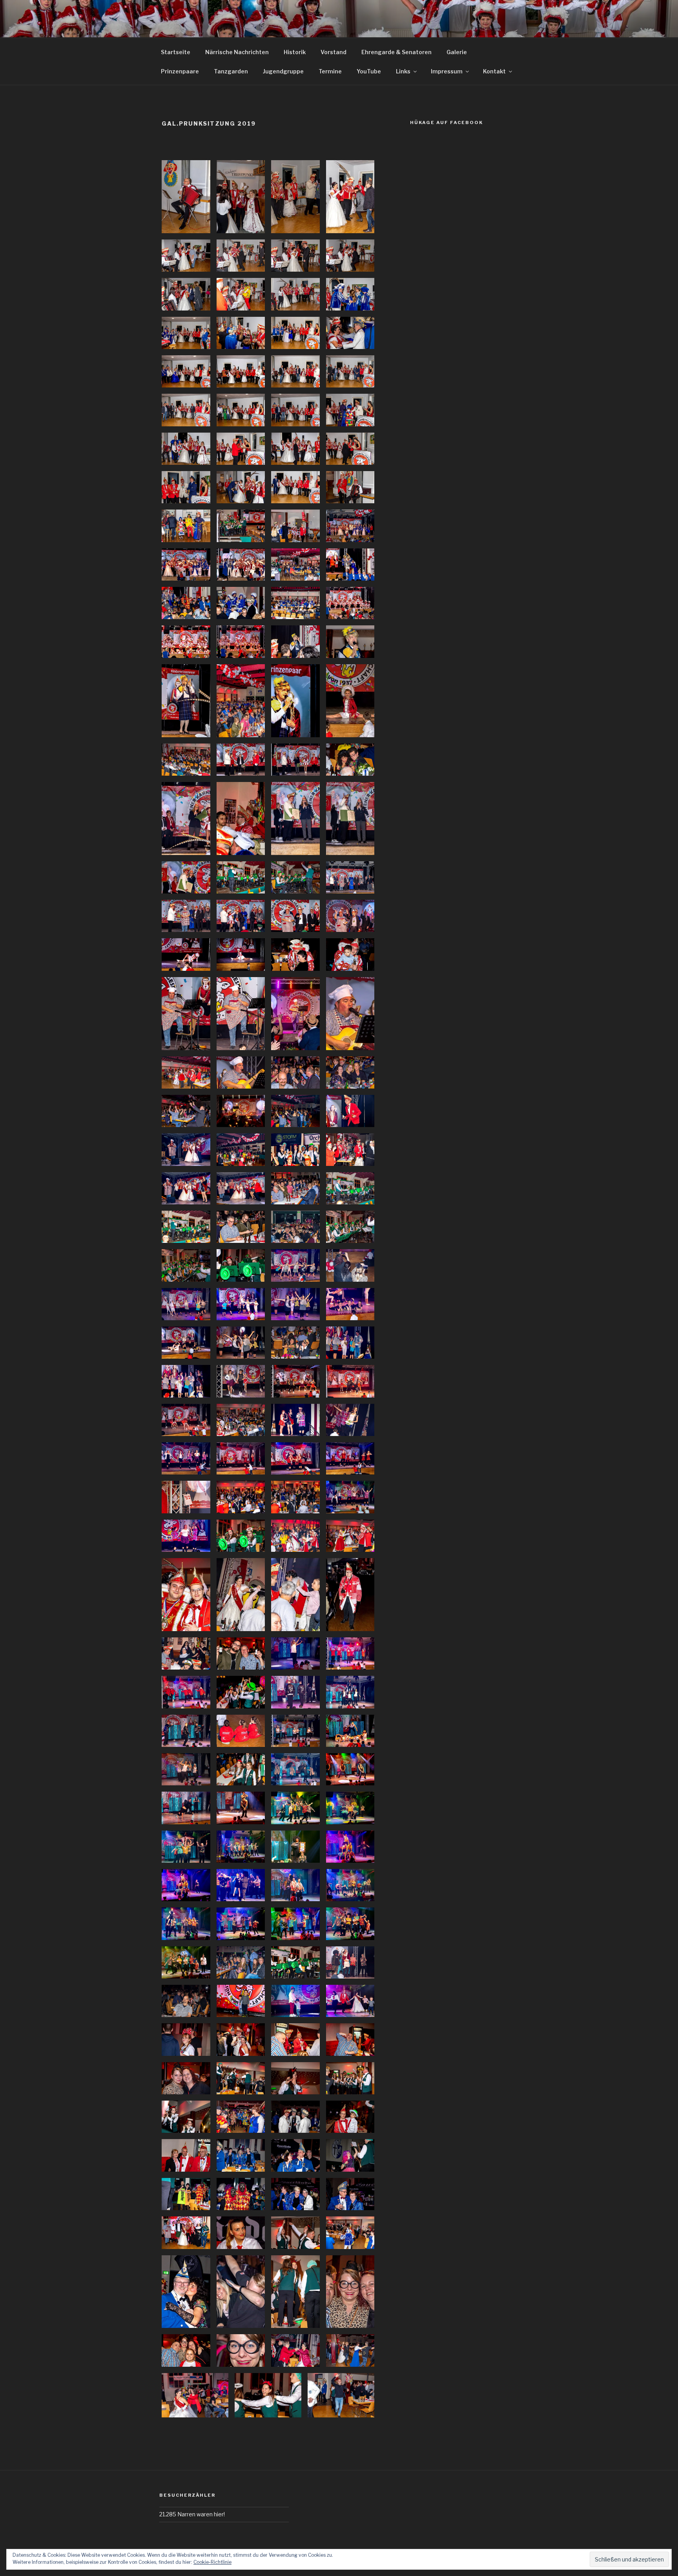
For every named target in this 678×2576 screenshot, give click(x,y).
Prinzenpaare (180, 71)
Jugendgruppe (283, 71)
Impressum (447, 71)
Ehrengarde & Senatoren (396, 52)
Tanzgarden (231, 71)
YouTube (369, 71)
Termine (330, 71)
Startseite (176, 52)
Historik (295, 52)
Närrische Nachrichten (237, 52)
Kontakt (494, 71)
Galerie (457, 52)
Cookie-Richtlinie (212, 2562)
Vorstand (334, 52)
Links (403, 71)
